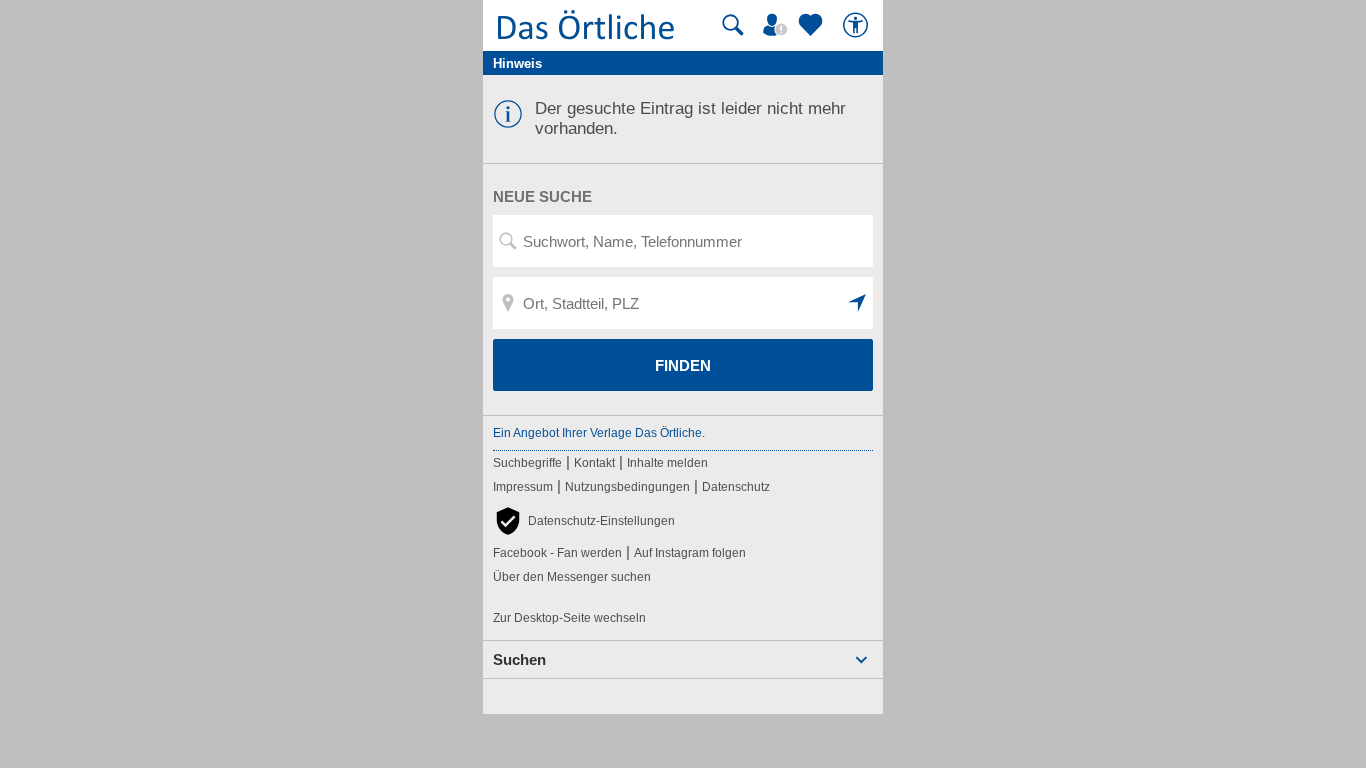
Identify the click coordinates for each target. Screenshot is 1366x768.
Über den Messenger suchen (572, 577)
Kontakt (594, 463)
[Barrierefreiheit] (858, 25)
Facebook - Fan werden (557, 553)
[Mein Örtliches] (778, 25)
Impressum (523, 487)
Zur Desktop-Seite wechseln (569, 618)
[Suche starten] (733, 25)
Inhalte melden (667, 463)
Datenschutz (736, 487)
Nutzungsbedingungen (627, 487)
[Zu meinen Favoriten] (813, 25)
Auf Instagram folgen (690, 553)
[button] (858, 303)
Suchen (519, 659)
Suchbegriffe (527, 463)
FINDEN (683, 365)
